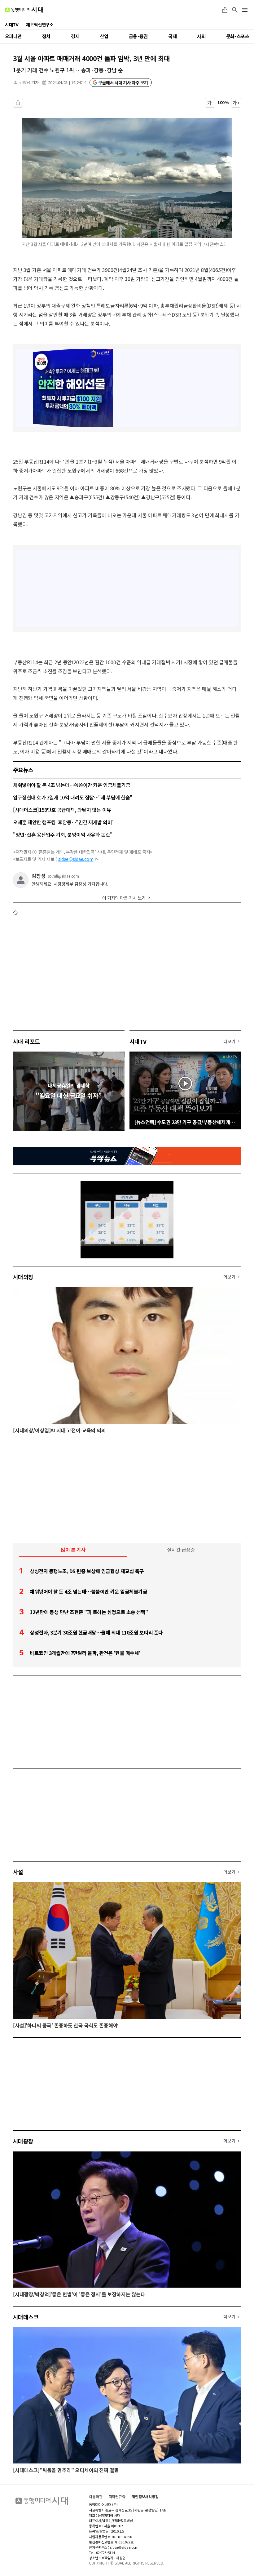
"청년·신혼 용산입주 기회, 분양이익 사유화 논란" (63, 834)
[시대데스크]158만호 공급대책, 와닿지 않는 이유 (62, 810)
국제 (172, 36)
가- (210, 103)
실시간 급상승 (181, 1550)
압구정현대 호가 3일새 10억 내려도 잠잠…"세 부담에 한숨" (73, 797)
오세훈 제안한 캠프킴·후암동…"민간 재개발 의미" (64, 822)
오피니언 (13, 36)
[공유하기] (225, 10)
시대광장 (23, 2141)
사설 (18, 1872)
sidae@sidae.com (76, 859)
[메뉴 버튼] (245, 10)
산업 (104, 36)
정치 (46, 36)
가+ (236, 103)
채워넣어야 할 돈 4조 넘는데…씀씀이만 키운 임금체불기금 (72, 785)
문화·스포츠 (238, 36)
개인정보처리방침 (145, 2497)
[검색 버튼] (235, 10)
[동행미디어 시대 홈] (24, 10)
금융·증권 (138, 36)
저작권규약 (117, 2497)
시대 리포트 (26, 1041)
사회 (201, 36)
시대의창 (23, 1277)
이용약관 (96, 2497)
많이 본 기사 (73, 1550)
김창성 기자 (29, 82)
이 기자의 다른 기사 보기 (124, 898)
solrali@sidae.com (63, 876)
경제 (75, 36)
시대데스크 (26, 2317)
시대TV (138, 1041)
